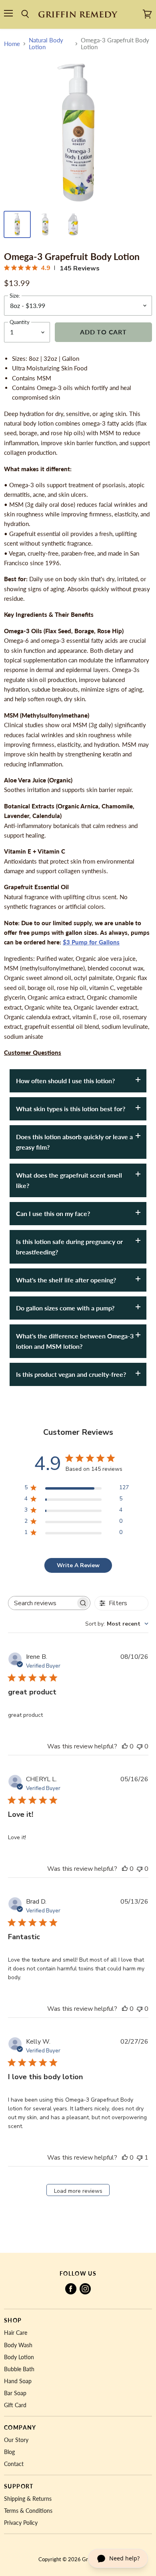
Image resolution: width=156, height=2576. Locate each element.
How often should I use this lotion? (65, 1081)
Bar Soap (15, 2393)
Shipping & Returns (28, 2499)
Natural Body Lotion (46, 44)
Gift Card (15, 2405)
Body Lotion (19, 2357)
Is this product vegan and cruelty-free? (71, 1374)
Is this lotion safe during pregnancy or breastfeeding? (69, 1247)
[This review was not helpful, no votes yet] (140, 1746)
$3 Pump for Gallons (91, 942)
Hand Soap (18, 2381)
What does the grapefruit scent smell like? (69, 1180)
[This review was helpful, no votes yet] (125, 1746)
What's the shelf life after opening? (66, 1280)
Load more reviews (78, 2191)
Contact (14, 2464)
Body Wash (18, 2345)
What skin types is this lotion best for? (71, 1109)
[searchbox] (42, 1603)
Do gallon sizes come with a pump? (65, 1308)
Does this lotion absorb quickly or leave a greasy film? (74, 1142)
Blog (9, 2452)
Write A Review (78, 1565)
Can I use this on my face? (53, 1213)
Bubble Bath (19, 2369)
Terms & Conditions (28, 2511)
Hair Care (16, 2333)
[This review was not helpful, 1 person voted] (140, 2158)
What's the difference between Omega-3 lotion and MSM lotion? (75, 1341)
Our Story (16, 2440)
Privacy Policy (21, 2523)
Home (12, 44)
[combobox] (117, 1624)
